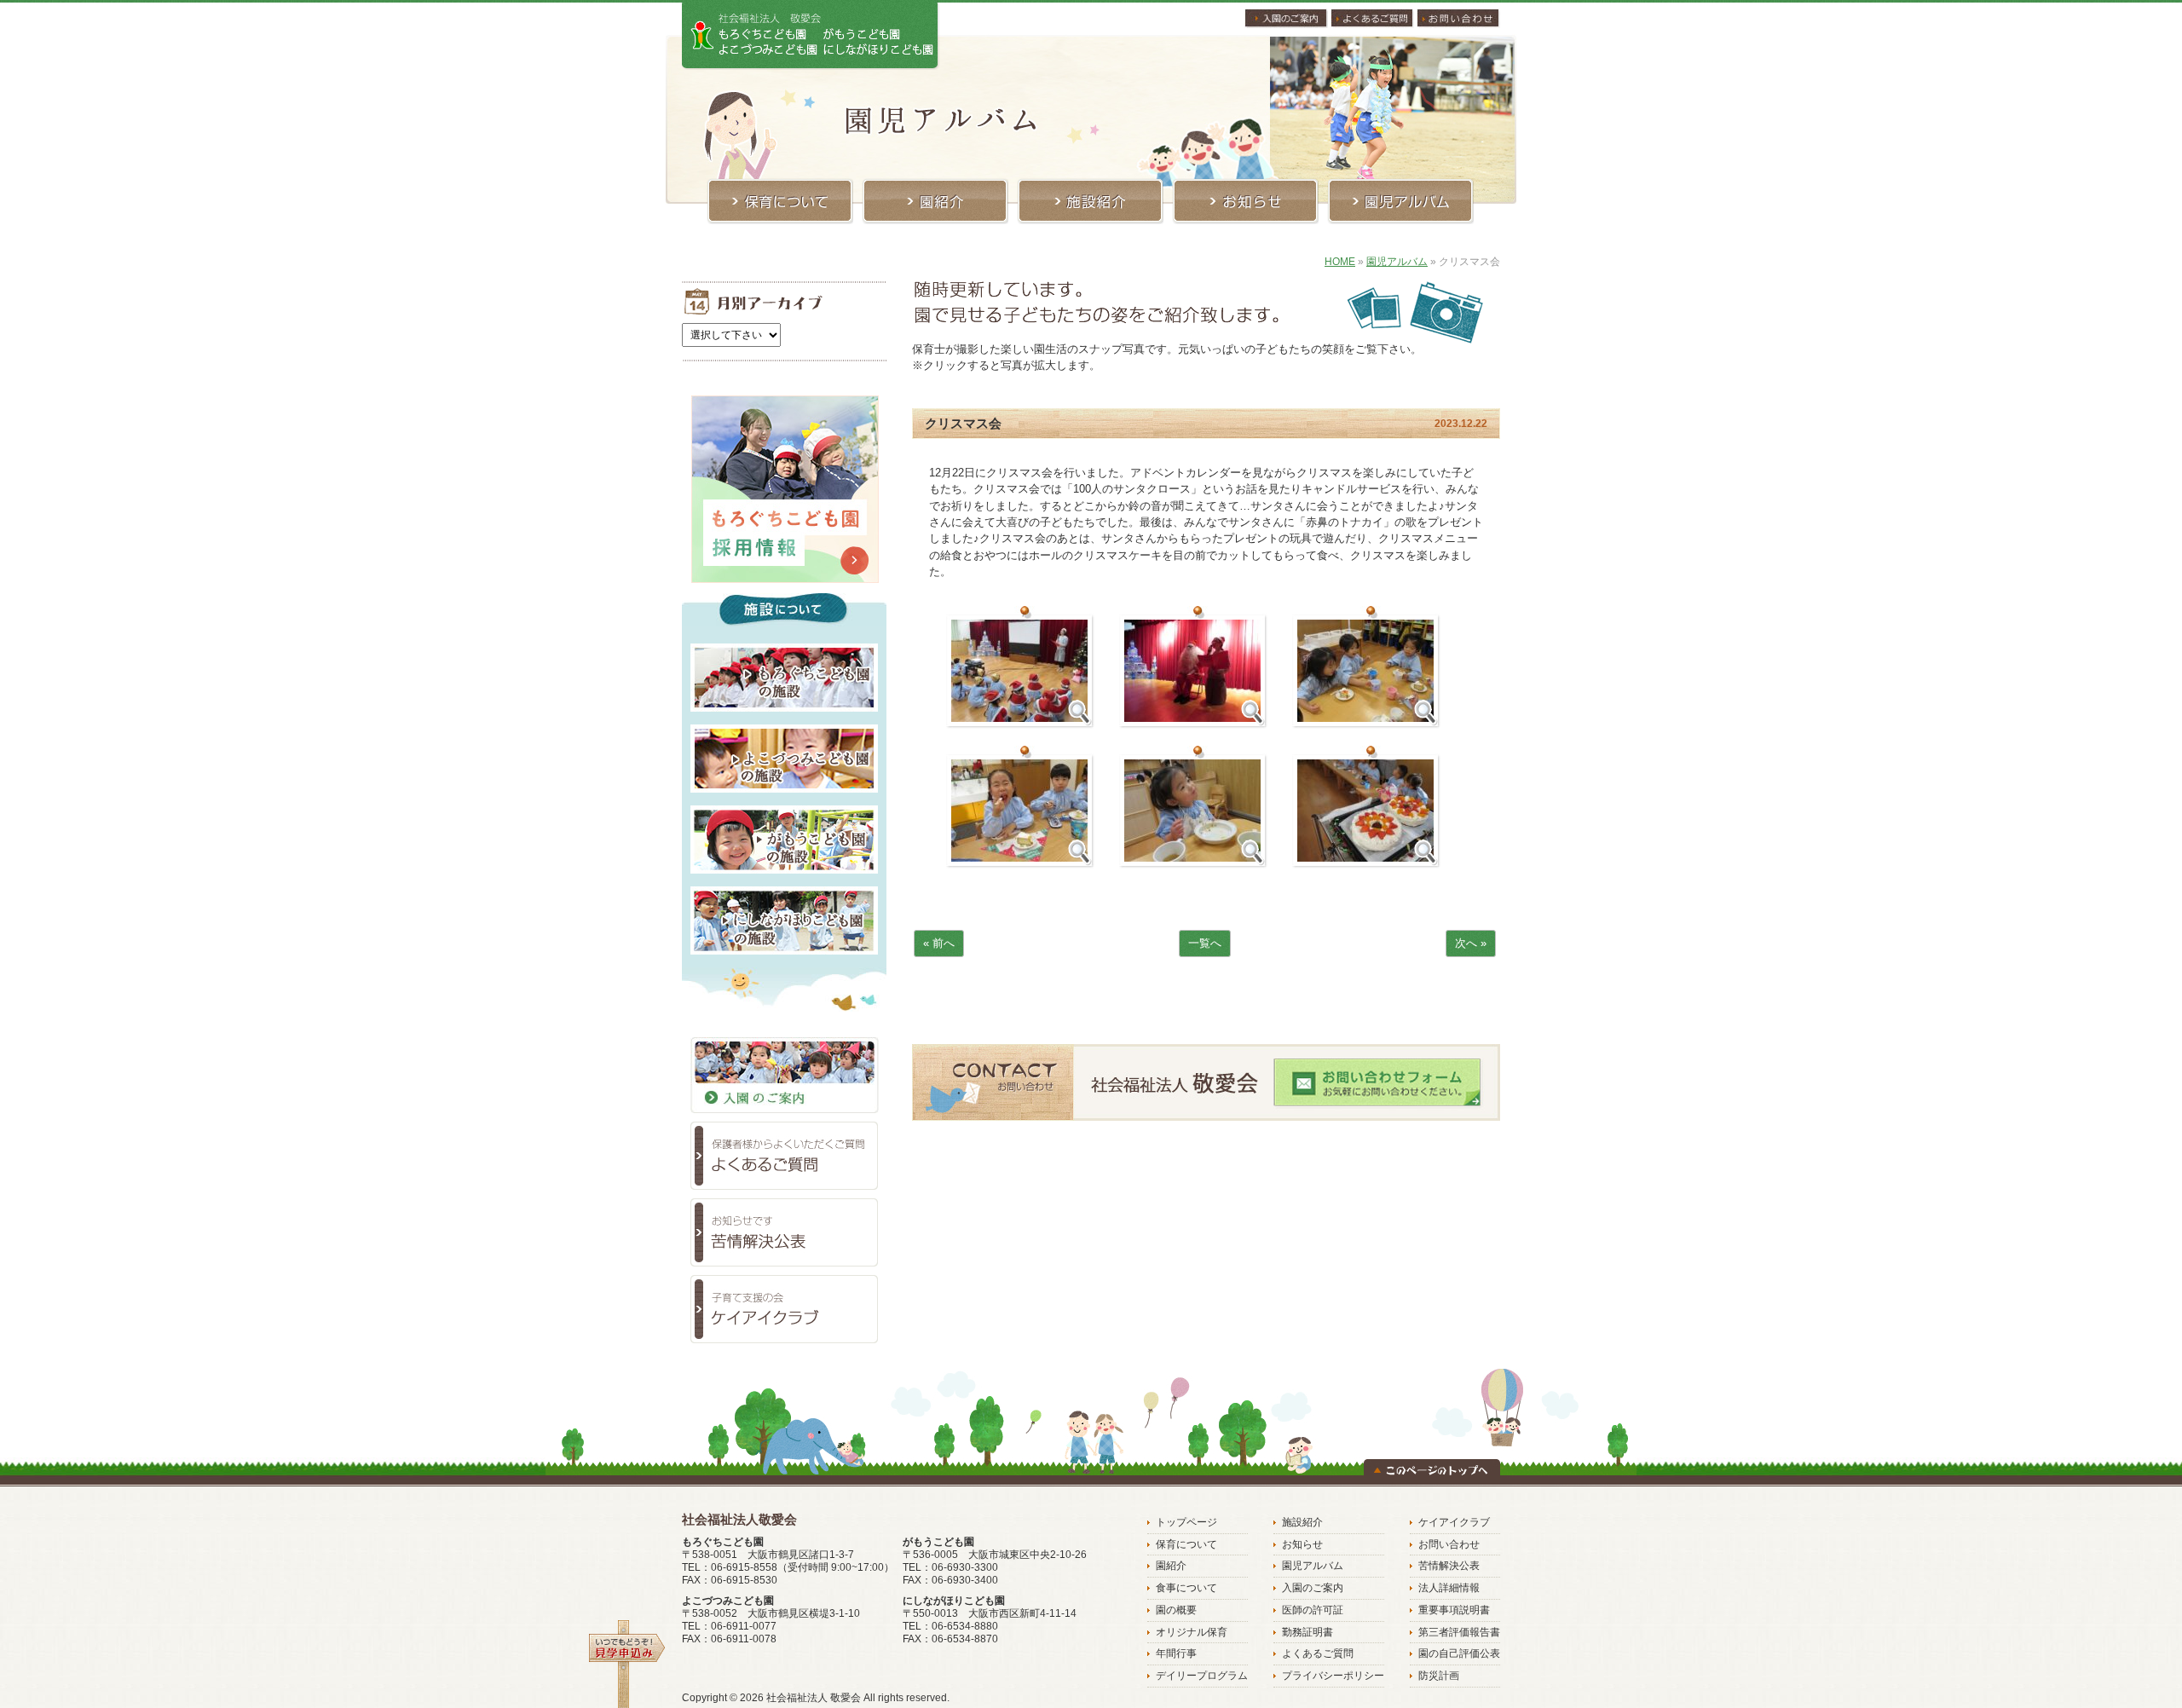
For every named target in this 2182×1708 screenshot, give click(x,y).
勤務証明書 (1307, 1632)
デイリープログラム (1202, 1676)
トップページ (1186, 1522)
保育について (1186, 1544)
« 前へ (939, 943)
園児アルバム (1397, 262)
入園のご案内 (1313, 1588)
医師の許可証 (1313, 1610)
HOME (1340, 262)
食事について (1186, 1588)
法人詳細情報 (1449, 1588)
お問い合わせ (1449, 1544)
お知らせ (1302, 1544)
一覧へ (1205, 943)
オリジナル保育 (1192, 1632)
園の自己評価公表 (1459, 1653)
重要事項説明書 (1454, 1610)
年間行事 (1176, 1653)
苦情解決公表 (1449, 1566)
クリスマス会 (963, 423)
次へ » (1471, 943)
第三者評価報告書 (1459, 1632)
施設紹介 (1302, 1522)
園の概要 (1176, 1610)
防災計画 (1439, 1676)
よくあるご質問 (1318, 1653)
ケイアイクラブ (1454, 1522)
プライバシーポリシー (1333, 1676)
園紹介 (1171, 1566)
